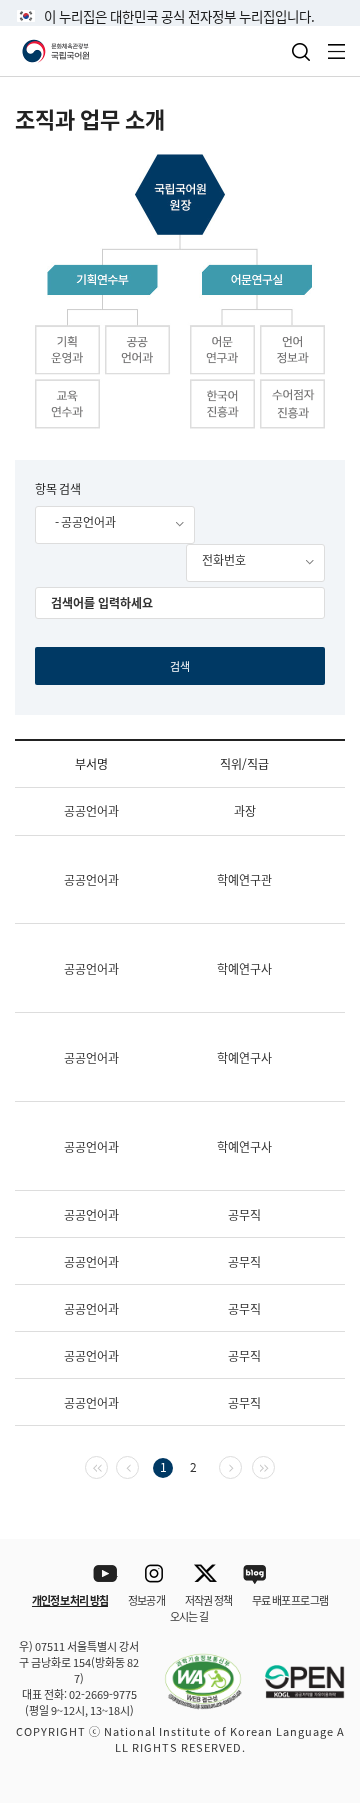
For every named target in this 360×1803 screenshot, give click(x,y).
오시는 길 (189, 1616)
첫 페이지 (107, 1465)
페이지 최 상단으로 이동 (319, 1513)
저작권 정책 (208, 1600)
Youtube (105, 1574)
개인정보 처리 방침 (70, 1600)
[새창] (193, 1670)
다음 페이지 (241, 1465)
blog (255, 1574)
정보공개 (146, 1600)
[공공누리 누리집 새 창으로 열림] (295, 1670)
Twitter (205, 1574)
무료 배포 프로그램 (290, 1600)
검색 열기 (301, 52)
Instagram (155, 1574)
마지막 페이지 (274, 1465)
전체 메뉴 (337, 51)
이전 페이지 (138, 1465)
